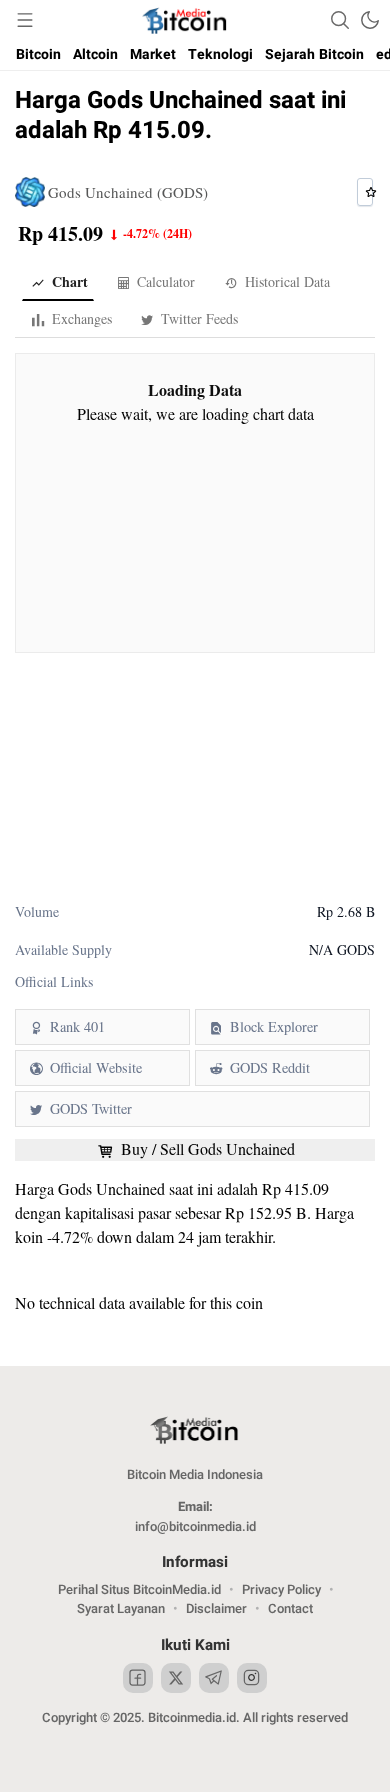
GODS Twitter (91, 1108)
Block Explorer (274, 1026)
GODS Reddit (270, 1067)
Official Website (96, 1067)
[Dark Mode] (370, 20)
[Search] (340, 20)
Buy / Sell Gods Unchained (206, 1149)
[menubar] (25, 20)
